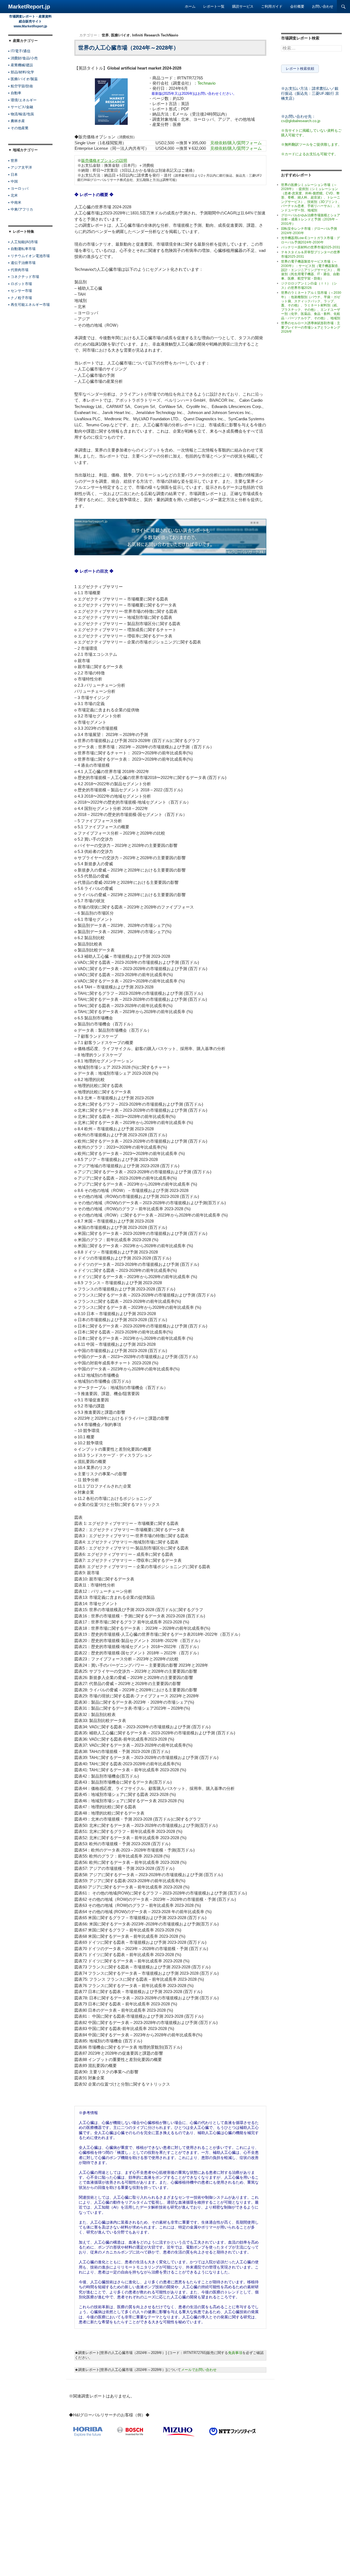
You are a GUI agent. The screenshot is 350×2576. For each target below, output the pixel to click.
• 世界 (13, 161)
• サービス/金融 (21, 107)
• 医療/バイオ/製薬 (23, 79)
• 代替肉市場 (18, 270)
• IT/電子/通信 (19, 51)
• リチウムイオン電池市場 (29, 256)
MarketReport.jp (29, 7)
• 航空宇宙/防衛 (21, 86)
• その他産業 (18, 128)
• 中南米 (15, 202)
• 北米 (13, 195)
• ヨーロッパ (18, 189)
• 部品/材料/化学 (21, 72)
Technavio (206, 83)
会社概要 (297, 6)
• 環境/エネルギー (22, 100)
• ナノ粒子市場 (20, 298)
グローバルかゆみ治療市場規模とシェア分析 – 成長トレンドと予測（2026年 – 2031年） (311, 219)
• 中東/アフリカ (21, 209)
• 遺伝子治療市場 (22, 263)
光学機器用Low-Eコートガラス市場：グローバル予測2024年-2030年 (310, 240)
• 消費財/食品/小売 (23, 58)
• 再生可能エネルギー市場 (29, 305)
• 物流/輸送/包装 (21, 114)
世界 (105, 35)
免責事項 (235, 2353)
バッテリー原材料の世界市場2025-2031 (311, 247)
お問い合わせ (323, 6)
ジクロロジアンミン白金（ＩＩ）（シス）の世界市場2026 (309, 285)
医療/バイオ (120, 35)
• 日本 (13, 175)
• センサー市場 (20, 291)
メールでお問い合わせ (199, 2370)
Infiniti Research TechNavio (155, 35)
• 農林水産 (17, 121)
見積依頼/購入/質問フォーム (236, 143)
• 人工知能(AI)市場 (23, 242)
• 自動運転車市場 (22, 249)
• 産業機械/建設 (21, 65)
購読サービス (243, 6)
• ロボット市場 (20, 284)
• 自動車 (15, 93)
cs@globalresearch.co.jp (301, 121)
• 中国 (13, 181)
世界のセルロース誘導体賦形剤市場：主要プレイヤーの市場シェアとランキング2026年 (311, 327)
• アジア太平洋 (20, 167)
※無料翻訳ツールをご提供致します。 (311, 144)
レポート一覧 (214, 6)
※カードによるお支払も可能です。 (310, 154)
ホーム (190, 6)
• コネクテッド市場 (24, 277)
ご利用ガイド (272, 6)
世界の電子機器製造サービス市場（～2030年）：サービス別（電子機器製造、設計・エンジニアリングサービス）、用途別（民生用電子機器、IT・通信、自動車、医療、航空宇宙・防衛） (311, 270)
